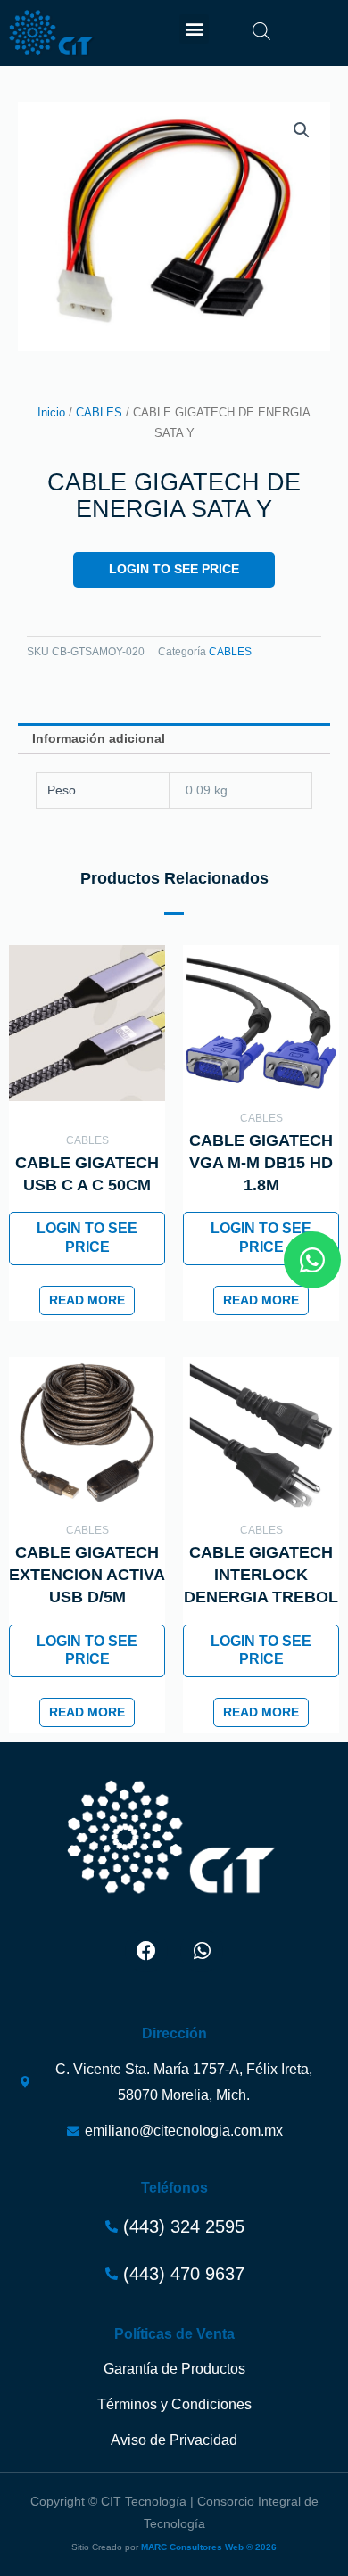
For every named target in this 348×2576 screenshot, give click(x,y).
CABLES (99, 413)
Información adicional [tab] (99, 739)
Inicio (51, 413)
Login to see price (174, 569)
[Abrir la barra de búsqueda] (261, 31)
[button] (194, 29)
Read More (87, 1300)
